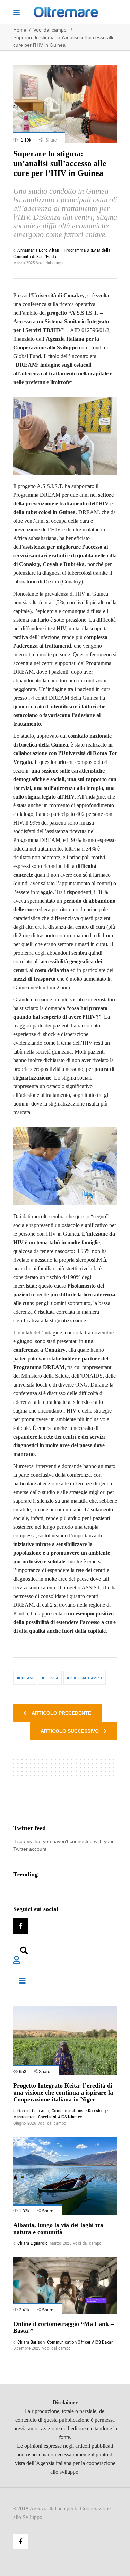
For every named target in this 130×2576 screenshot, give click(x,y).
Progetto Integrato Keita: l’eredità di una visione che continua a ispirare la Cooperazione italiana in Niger (63, 2092)
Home (20, 30)
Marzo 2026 (60, 2243)
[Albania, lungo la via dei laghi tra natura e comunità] (65, 2176)
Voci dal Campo (86, 1678)
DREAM (26, 1678)
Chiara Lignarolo (33, 2243)
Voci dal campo (50, 30)
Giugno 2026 (25, 2123)
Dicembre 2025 (27, 2348)
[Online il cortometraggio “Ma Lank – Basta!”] (65, 2285)
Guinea (51, 1678)
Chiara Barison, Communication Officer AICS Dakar (65, 2342)
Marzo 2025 (24, 263)
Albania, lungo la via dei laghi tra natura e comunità (58, 2228)
